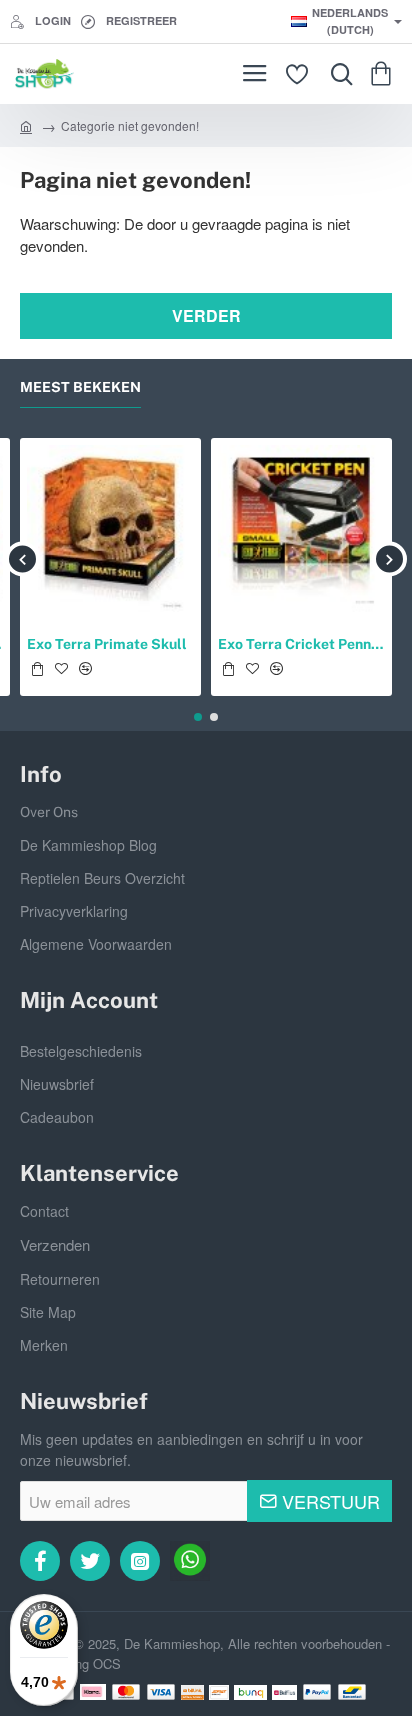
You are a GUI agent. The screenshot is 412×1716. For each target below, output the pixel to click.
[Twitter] (90, 1561)
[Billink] (192, 1692)
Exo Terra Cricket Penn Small (301, 644)
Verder (206, 315)
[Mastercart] (126, 1692)
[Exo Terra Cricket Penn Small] (301, 528)
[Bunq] (250, 1692)
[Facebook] (40, 1561)
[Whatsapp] (190, 1561)
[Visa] (161, 1692)
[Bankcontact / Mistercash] (352, 1692)
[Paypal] (317, 1692)
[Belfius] (285, 1692)
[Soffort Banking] (219, 1692)
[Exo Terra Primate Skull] (110, 528)
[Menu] (254, 74)
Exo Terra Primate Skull (107, 644)
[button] (37, 669)
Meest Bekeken (80, 387)
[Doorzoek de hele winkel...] (337, 74)
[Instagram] (140, 1561)
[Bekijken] (384, 74)
